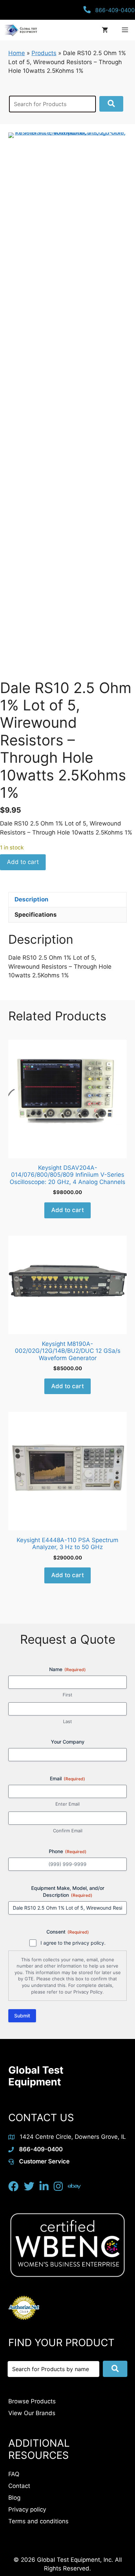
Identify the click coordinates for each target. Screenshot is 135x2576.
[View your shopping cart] (105, 30)
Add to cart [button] (67, 1210)
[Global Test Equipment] (20, 30)
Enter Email (67, 1804)
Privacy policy (27, 2509)
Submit (22, 2016)
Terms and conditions (38, 2521)
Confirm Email (68, 1831)
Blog (14, 2498)
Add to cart (23, 862)
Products (44, 53)
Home (17, 53)
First (67, 1695)
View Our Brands (32, 2413)
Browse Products (32, 2401)
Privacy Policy (88, 1992)
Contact (19, 2486)
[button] (111, 104)
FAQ (14, 2474)
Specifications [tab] (36, 915)
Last (67, 1721)
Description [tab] (31, 899)
